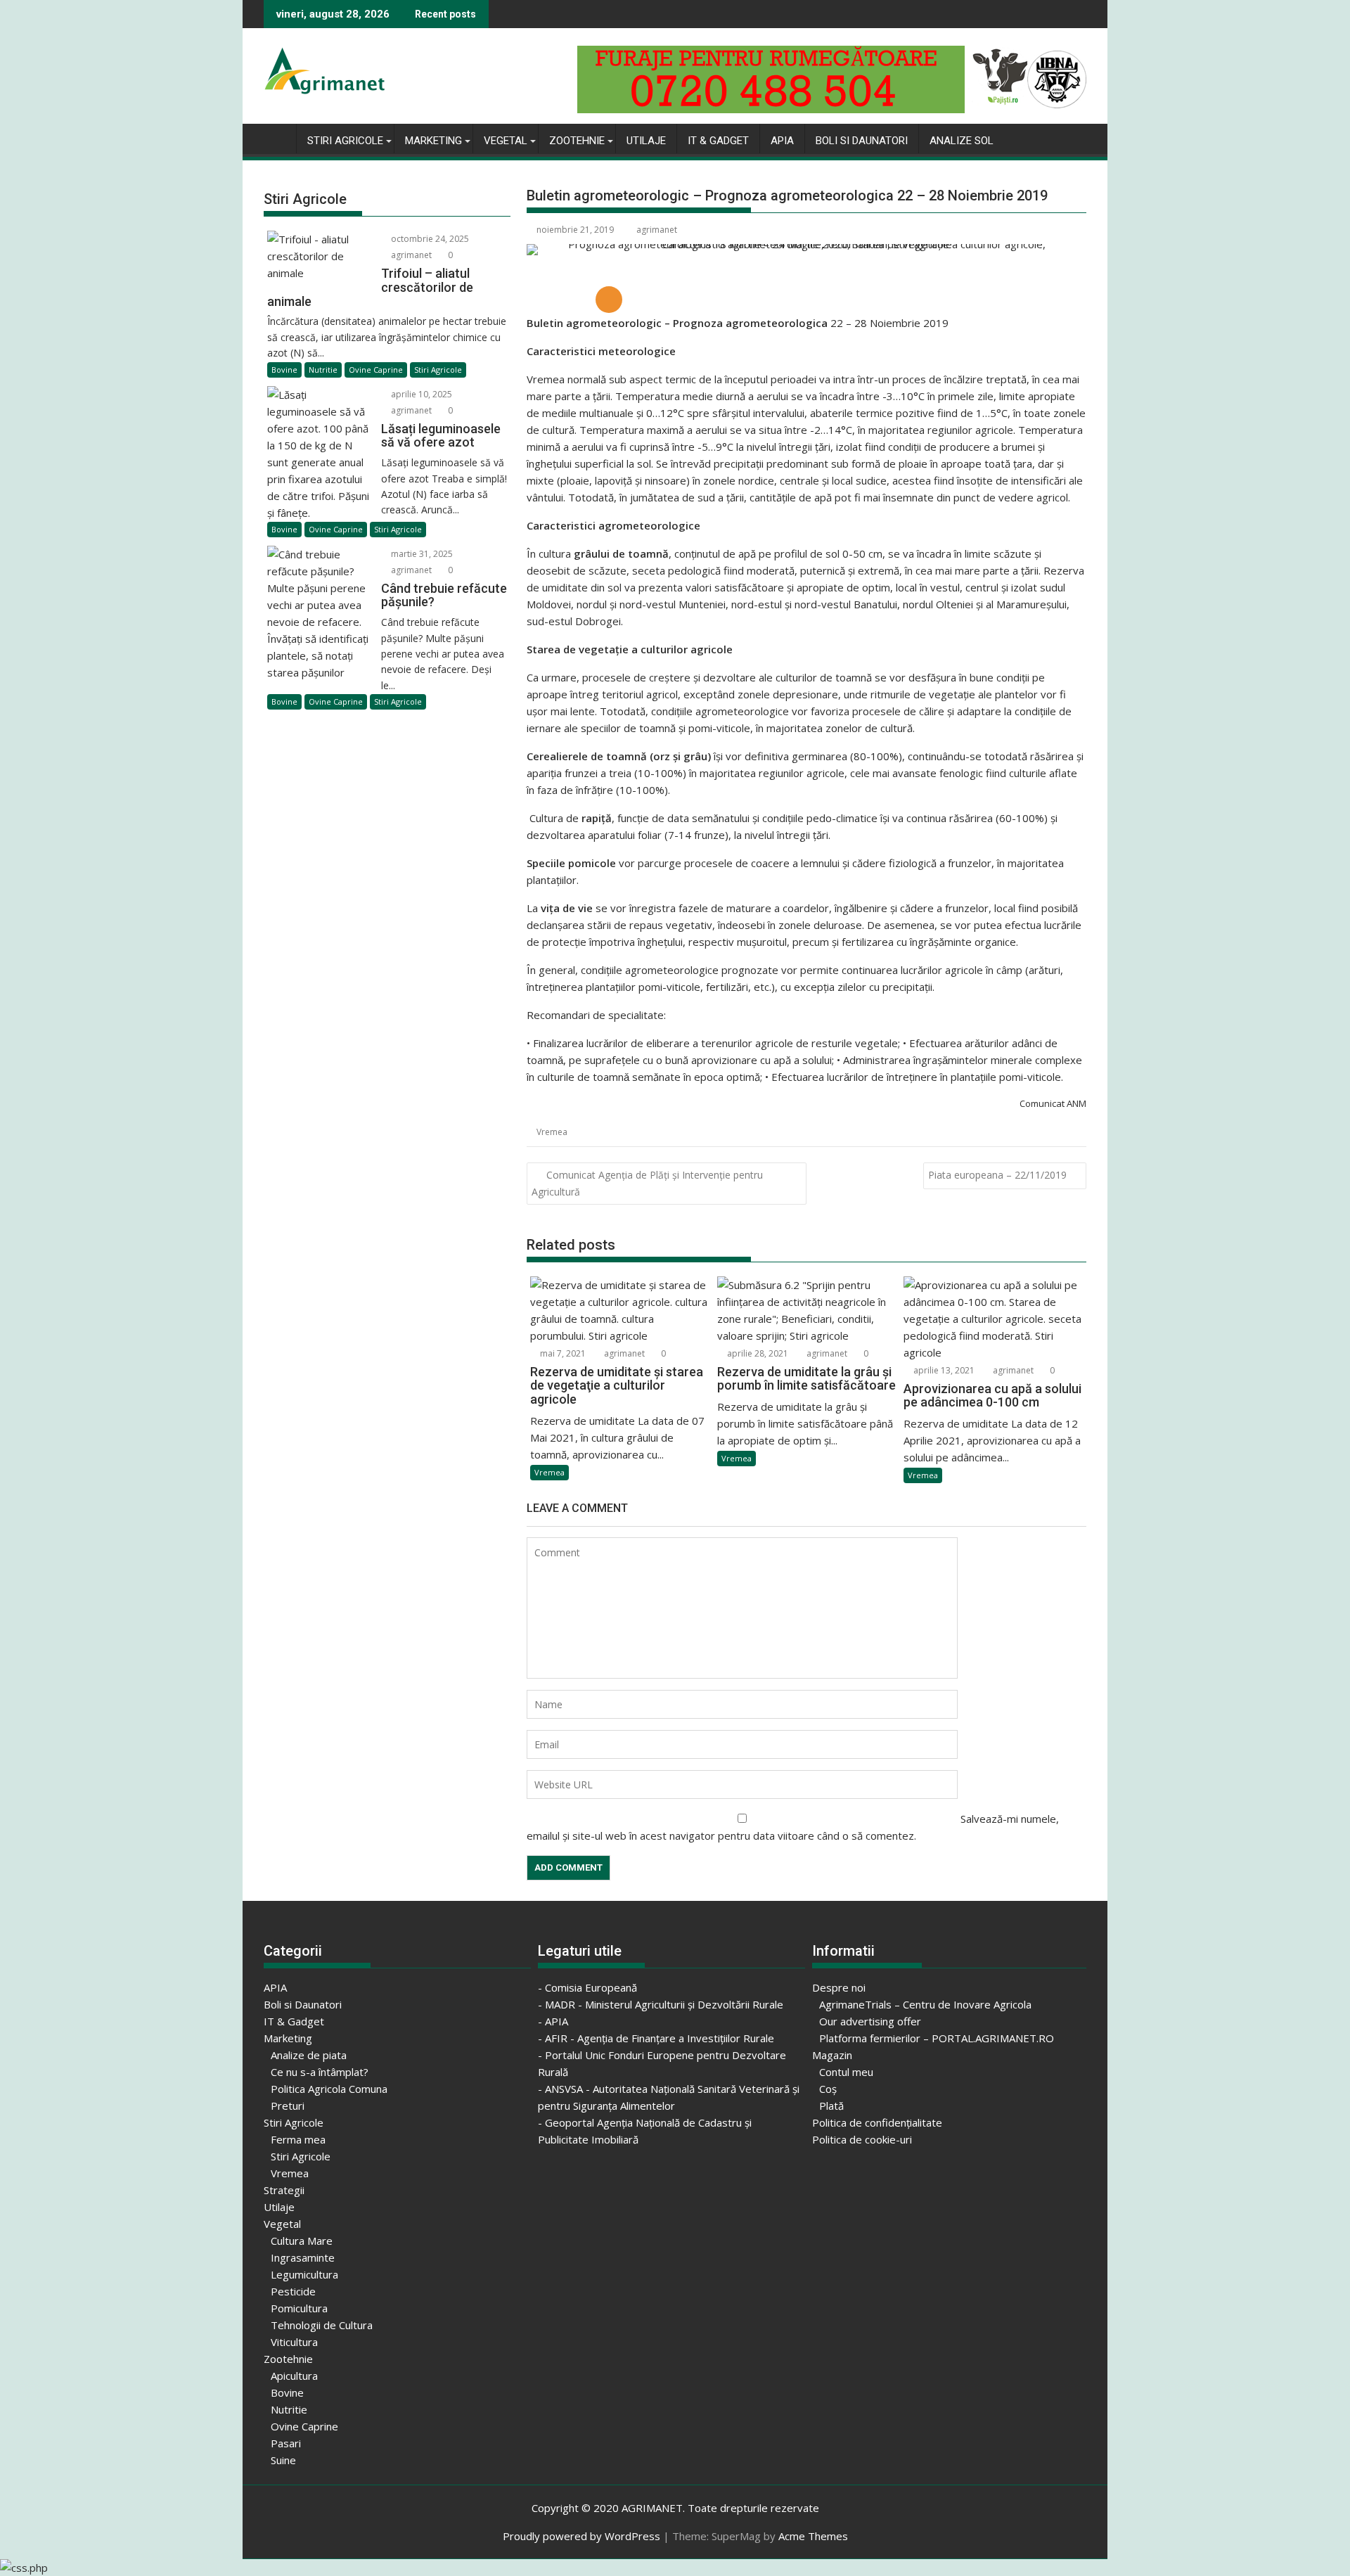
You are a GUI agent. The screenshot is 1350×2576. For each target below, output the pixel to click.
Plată (831, 2106)
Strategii (284, 2190)
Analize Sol (962, 141)
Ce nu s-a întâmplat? (320, 2072)
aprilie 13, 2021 (943, 1370)
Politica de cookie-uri (862, 2139)
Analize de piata (309, 2055)
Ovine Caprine (376, 370)
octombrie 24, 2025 (429, 239)
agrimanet (657, 230)
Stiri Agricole (345, 141)
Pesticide (293, 2291)
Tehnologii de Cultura (322, 2325)
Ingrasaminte (303, 2257)
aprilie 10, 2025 (420, 394)
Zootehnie (577, 141)
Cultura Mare (302, 2241)
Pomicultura (299, 2308)
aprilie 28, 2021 (757, 1353)
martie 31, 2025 (421, 554)
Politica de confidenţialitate (877, 2122)
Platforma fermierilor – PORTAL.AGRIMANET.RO (937, 2038)
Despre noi (839, 1987)
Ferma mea (298, 2139)
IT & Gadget (718, 141)
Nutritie (323, 370)
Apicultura (294, 2376)
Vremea (552, 1132)
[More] (609, 300)
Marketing (433, 141)
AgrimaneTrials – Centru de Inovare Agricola (925, 2004)
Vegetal (506, 141)
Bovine (284, 370)
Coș (828, 2089)
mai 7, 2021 (562, 1353)
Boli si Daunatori (862, 141)
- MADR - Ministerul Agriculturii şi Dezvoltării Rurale (661, 2004)
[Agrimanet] (277, 138)
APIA (782, 141)
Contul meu (846, 2072)
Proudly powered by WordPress (581, 2536)
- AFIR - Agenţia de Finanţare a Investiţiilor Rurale (656, 2038)
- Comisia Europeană (587, 1987)
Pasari (286, 2443)
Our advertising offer (870, 2021)
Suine (283, 2460)
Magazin (832, 2055)
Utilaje (646, 141)
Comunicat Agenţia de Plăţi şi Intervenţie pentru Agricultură (647, 1183)
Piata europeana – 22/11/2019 (997, 1175)
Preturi (288, 2106)
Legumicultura (304, 2274)
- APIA (553, 2021)
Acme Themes (813, 2536)
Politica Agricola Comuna (329, 2089)
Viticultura (294, 2342)
